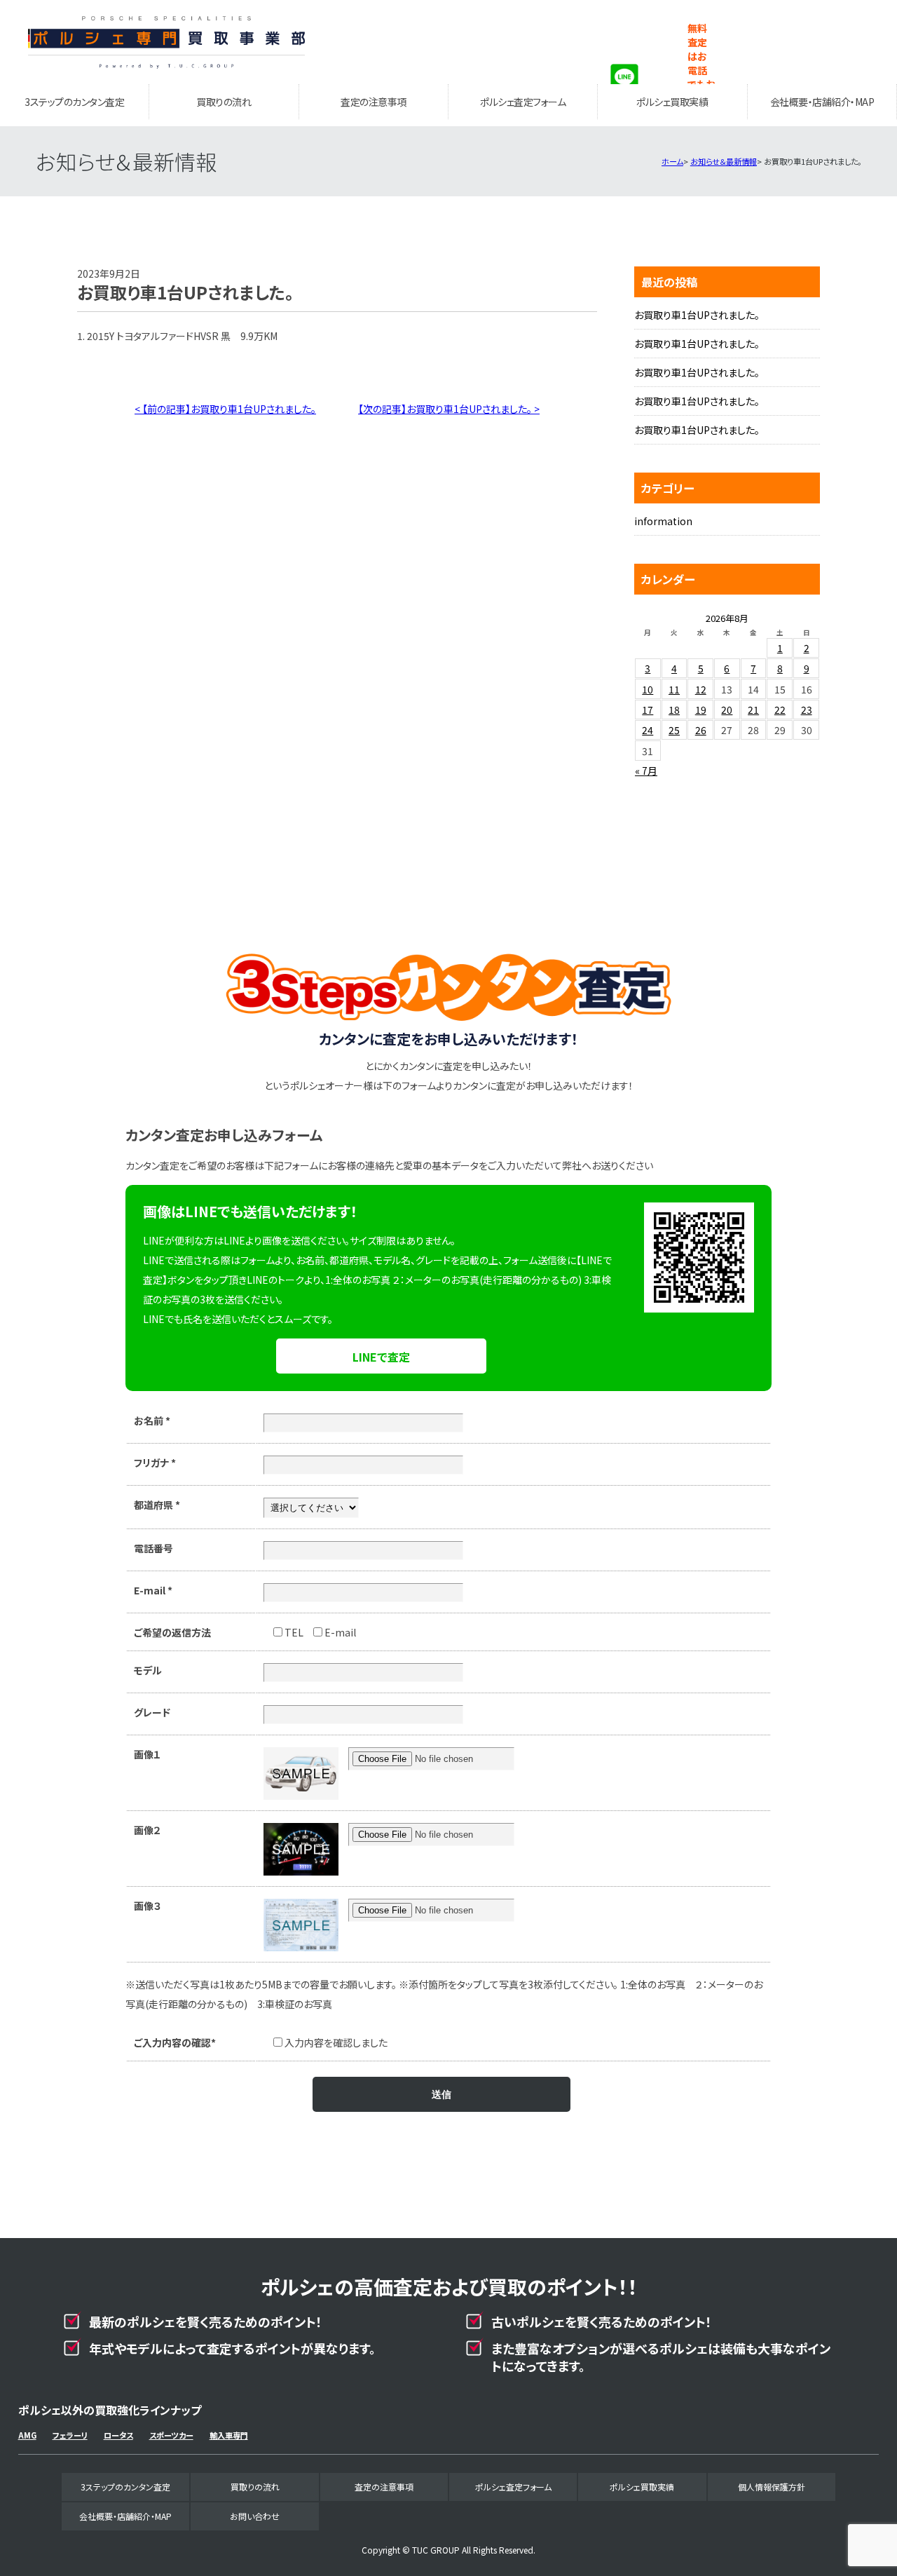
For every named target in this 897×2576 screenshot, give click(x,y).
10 (648, 689)
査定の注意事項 (374, 102)
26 (701, 730)
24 (648, 730)
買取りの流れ (224, 102)
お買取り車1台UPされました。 (697, 315)
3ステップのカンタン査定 (74, 102)
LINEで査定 (381, 1357)
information (663, 521)
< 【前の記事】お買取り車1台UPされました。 (225, 409)
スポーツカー (171, 2435)
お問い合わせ (255, 2516)
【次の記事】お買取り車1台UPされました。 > (449, 409)
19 (701, 710)
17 (648, 710)
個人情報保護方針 (772, 2487)
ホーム (672, 161)
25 (674, 730)
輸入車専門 (229, 2435)
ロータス (118, 2435)
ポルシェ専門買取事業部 (167, 42)
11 (674, 689)
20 (727, 710)
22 (780, 710)
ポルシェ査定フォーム (523, 102)
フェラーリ (70, 2435)
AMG (27, 2435)
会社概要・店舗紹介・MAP (822, 102)
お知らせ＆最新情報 (724, 161)
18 (674, 710)
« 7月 (646, 771)
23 (807, 710)
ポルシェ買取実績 (672, 102)
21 (753, 710)
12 (701, 689)
